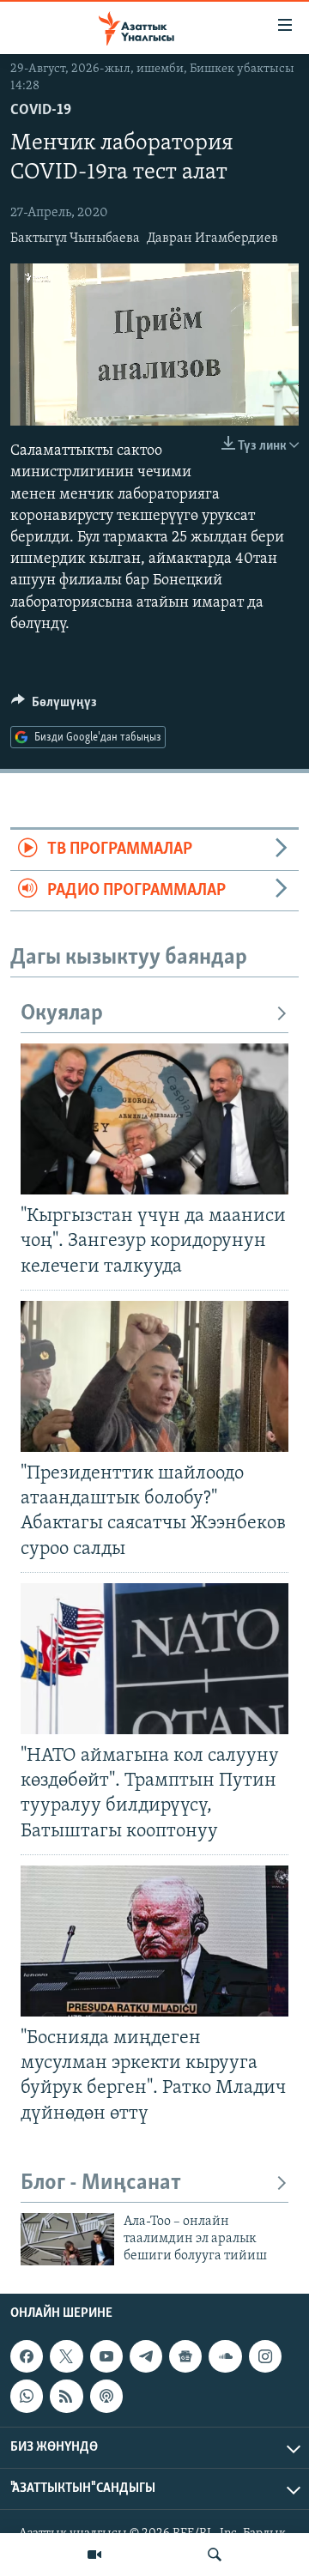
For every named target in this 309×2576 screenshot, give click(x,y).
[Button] (54, 706)
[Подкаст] (106, 2396)
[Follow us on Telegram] (146, 2356)
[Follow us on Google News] (185, 2356)
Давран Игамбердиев (212, 239)
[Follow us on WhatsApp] (27, 2396)
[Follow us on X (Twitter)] (66, 2356)
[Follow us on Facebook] (27, 2356)
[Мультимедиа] (94, 2555)
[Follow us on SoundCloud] (225, 2356)
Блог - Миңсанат (101, 2183)
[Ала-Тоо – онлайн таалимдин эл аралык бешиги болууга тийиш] (67, 2239)
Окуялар (62, 1014)
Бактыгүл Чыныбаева (75, 239)
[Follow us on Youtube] (106, 2356)
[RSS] (66, 2396)
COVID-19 (41, 111)
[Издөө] (215, 2555)
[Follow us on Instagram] (265, 2356)
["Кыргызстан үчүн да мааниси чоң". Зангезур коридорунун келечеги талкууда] (154, 1119)
